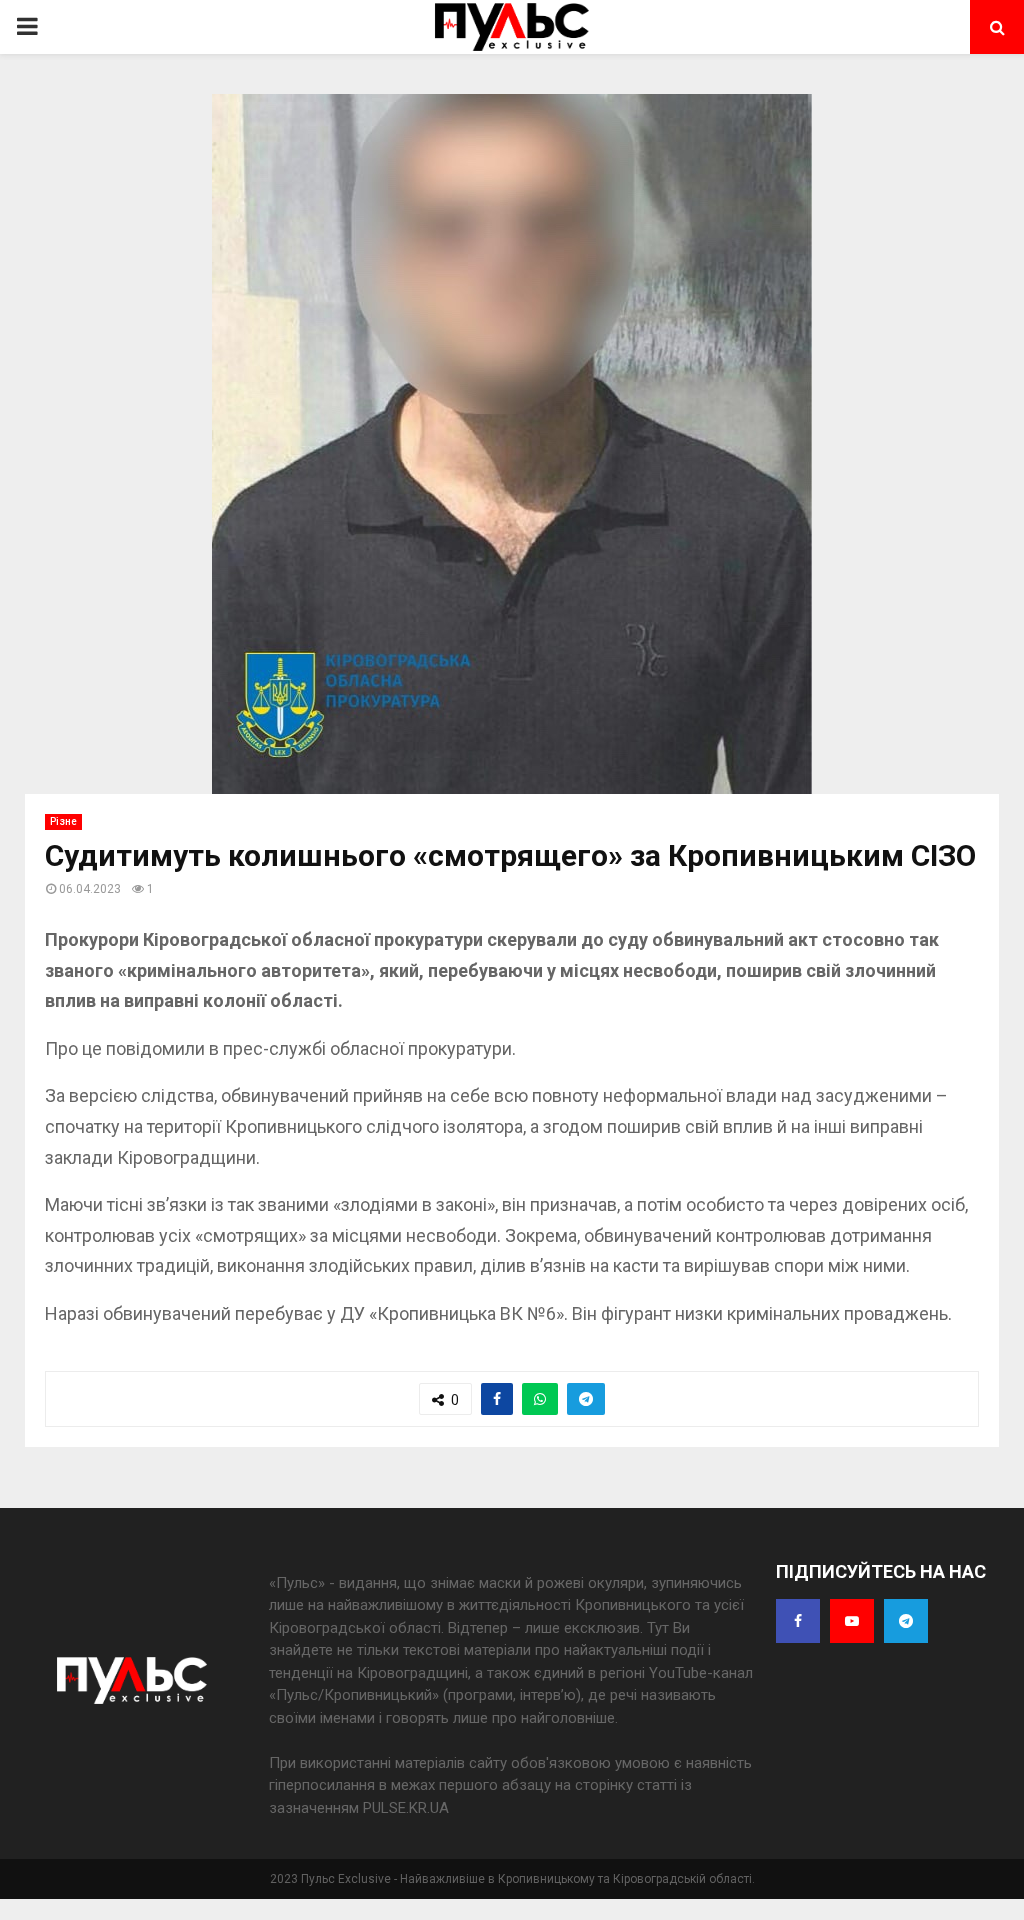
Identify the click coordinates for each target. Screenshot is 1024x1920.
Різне (63, 821)
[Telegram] (906, 1621)
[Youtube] (852, 1621)
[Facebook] (798, 1621)
